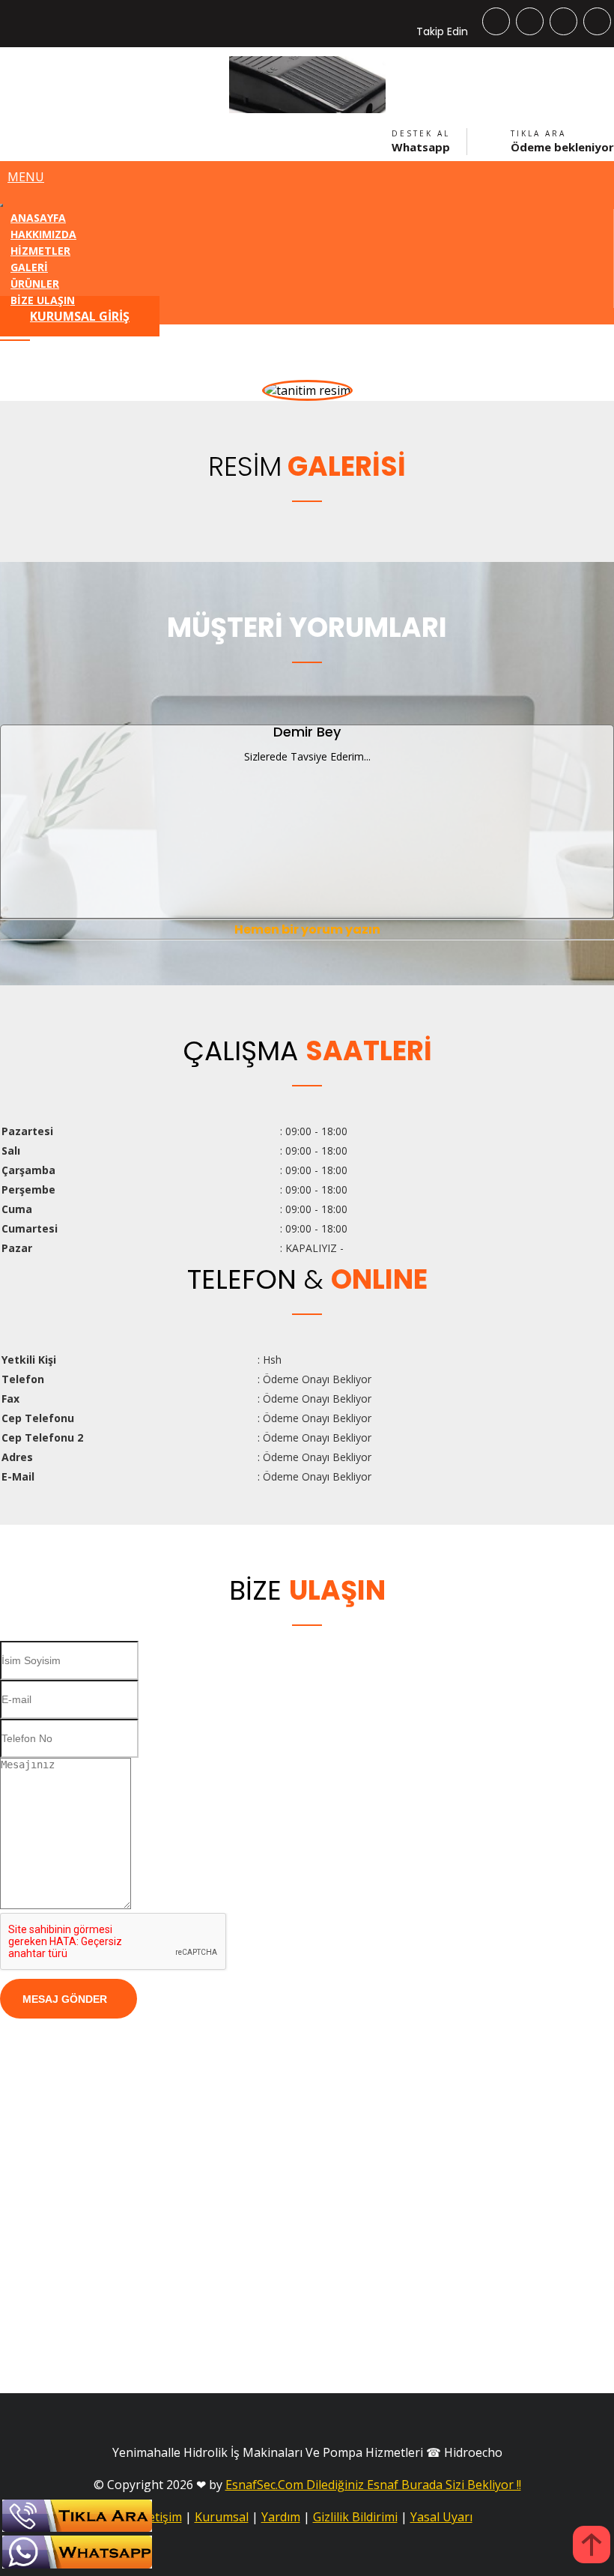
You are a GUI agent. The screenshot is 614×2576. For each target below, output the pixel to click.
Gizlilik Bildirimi (355, 2517)
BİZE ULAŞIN (43, 300)
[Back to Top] (592, 2546)
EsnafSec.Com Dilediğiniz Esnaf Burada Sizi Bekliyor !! (373, 2485)
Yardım (281, 2517)
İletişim (162, 2517)
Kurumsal (222, 2517)
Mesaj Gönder (65, 1999)
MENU (26, 177)
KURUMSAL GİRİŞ (80, 316)
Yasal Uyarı (441, 2517)
